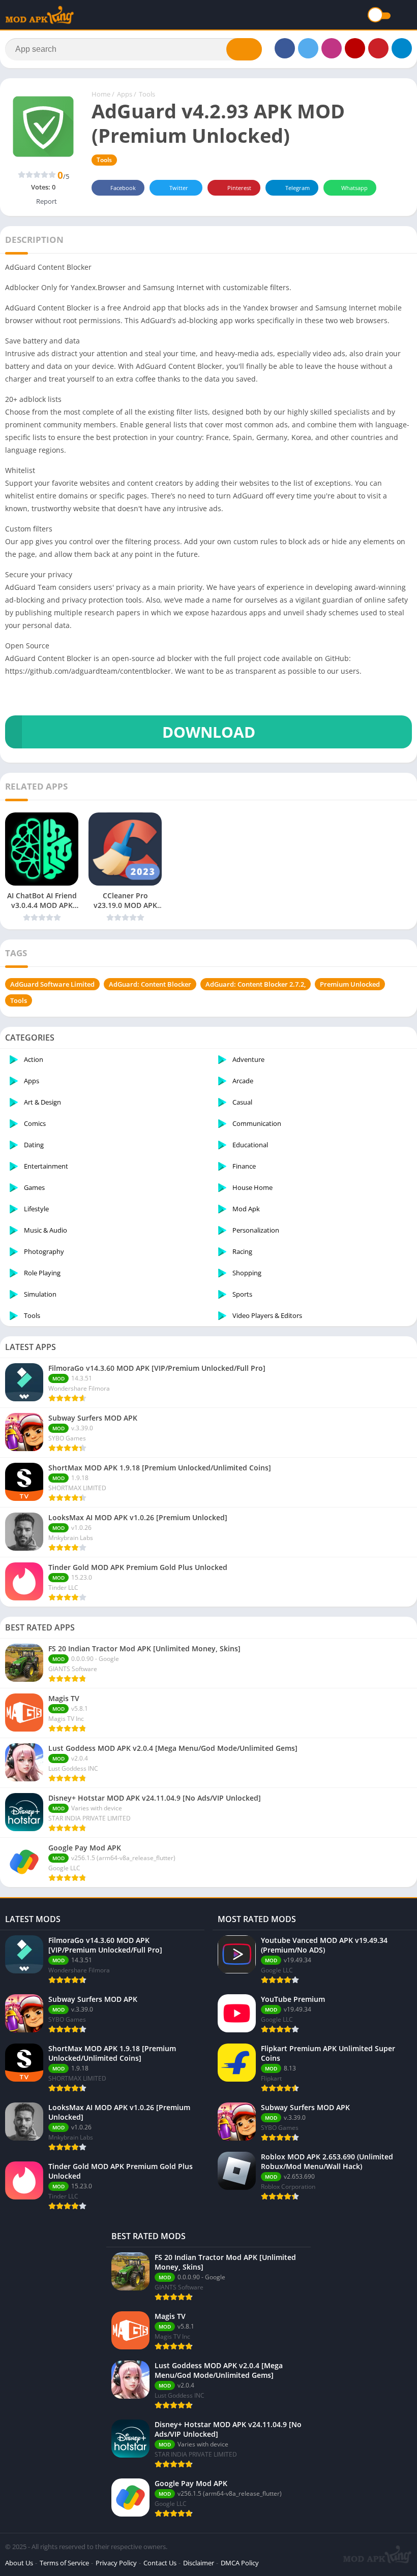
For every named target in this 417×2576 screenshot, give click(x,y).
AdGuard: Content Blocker (150, 984)
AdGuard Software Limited (52, 984)
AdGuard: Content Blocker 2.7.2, (256, 984)
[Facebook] (285, 48)
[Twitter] (308, 48)
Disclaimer (199, 2563)
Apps (125, 94)
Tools (147, 94)
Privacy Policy (116, 2563)
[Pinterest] (378, 48)
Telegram (297, 188)
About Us (19, 2563)
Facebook (123, 188)
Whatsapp (354, 188)
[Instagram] (332, 48)
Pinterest (239, 188)
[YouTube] (355, 48)
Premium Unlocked (350, 984)
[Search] (244, 49)
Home (101, 94)
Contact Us (160, 2563)
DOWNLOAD (209, 732)
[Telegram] (402, 48)
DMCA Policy (240, 2563)
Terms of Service (64, 2563)
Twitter (179, 188)
